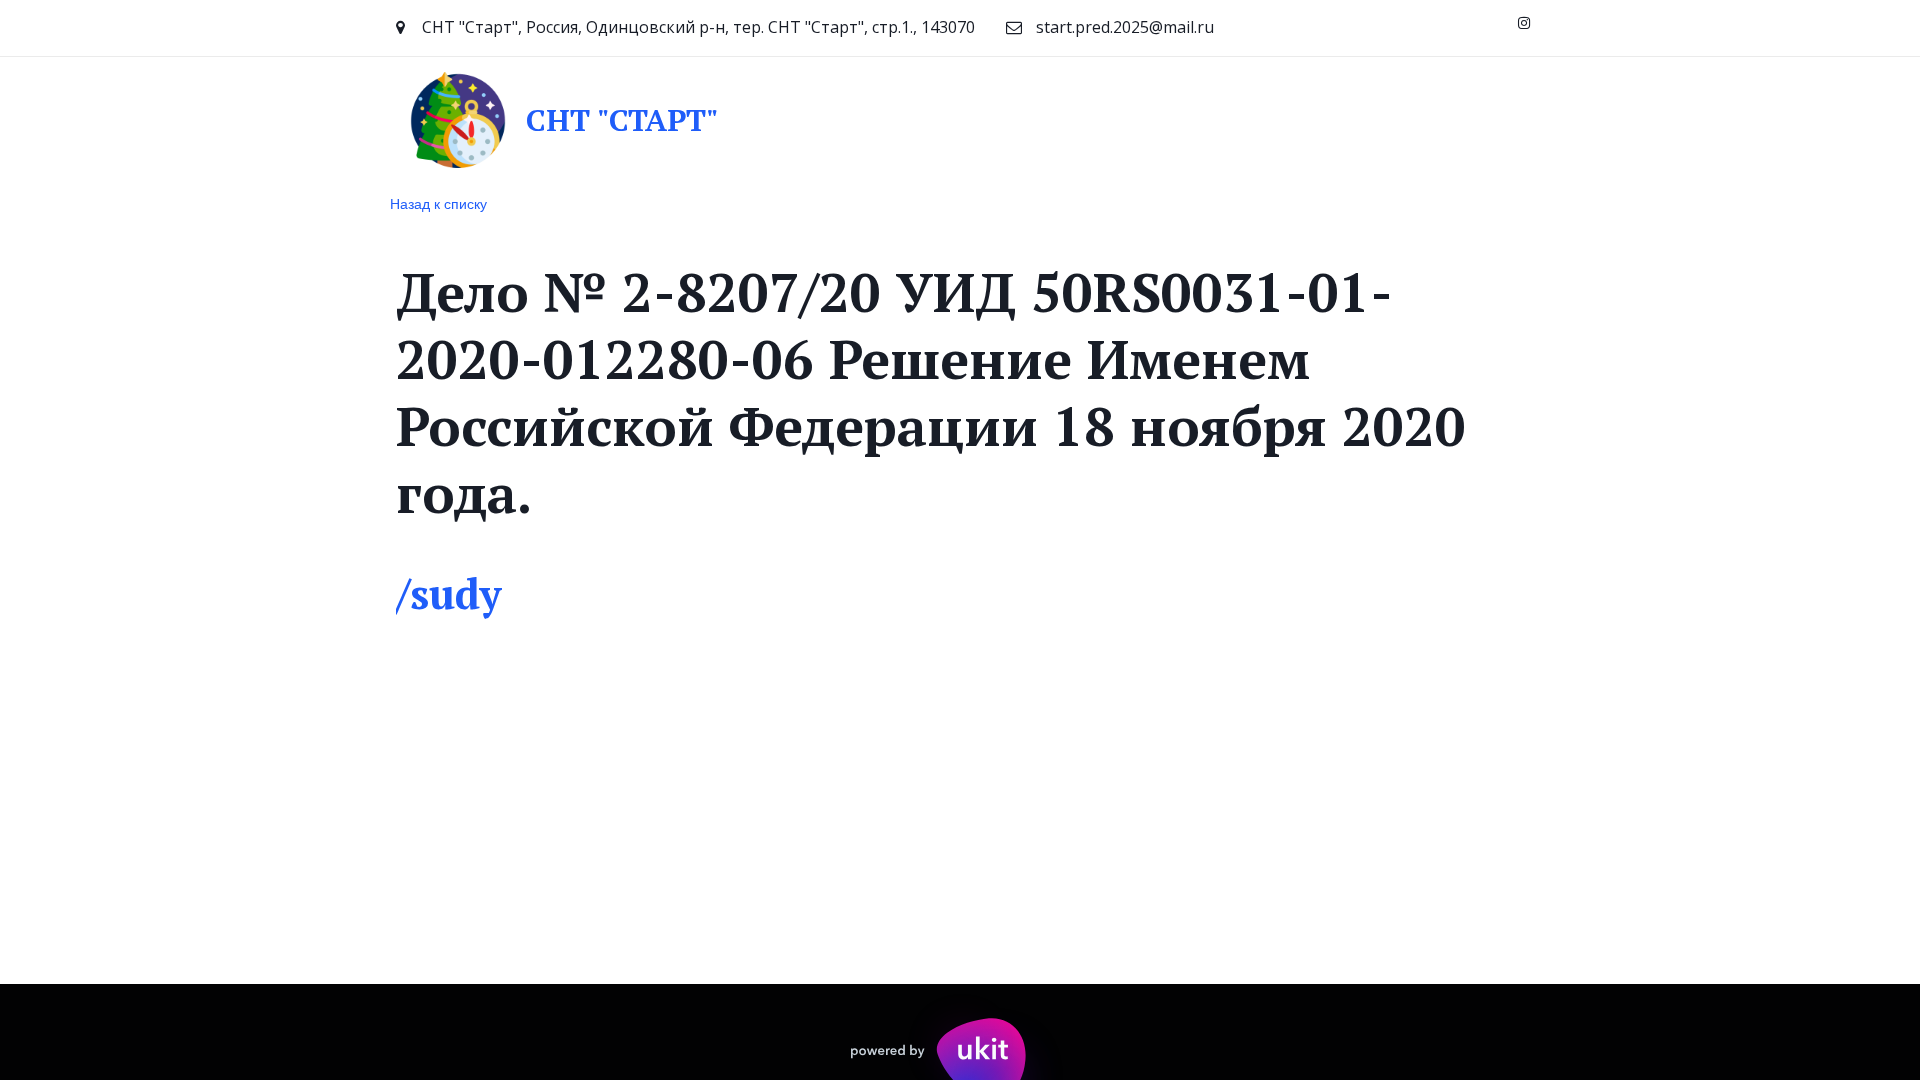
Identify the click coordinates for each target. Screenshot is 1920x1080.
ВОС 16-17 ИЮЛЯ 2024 (634, 119)
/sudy (448, 593)
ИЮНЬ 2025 (1175, 119)
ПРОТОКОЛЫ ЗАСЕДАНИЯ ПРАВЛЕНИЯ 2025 (925, 119)
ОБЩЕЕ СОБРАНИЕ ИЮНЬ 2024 (395, 119)
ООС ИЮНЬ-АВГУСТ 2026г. (1355, 119)
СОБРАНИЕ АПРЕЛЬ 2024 (147, 119)
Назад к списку (438, 203)
